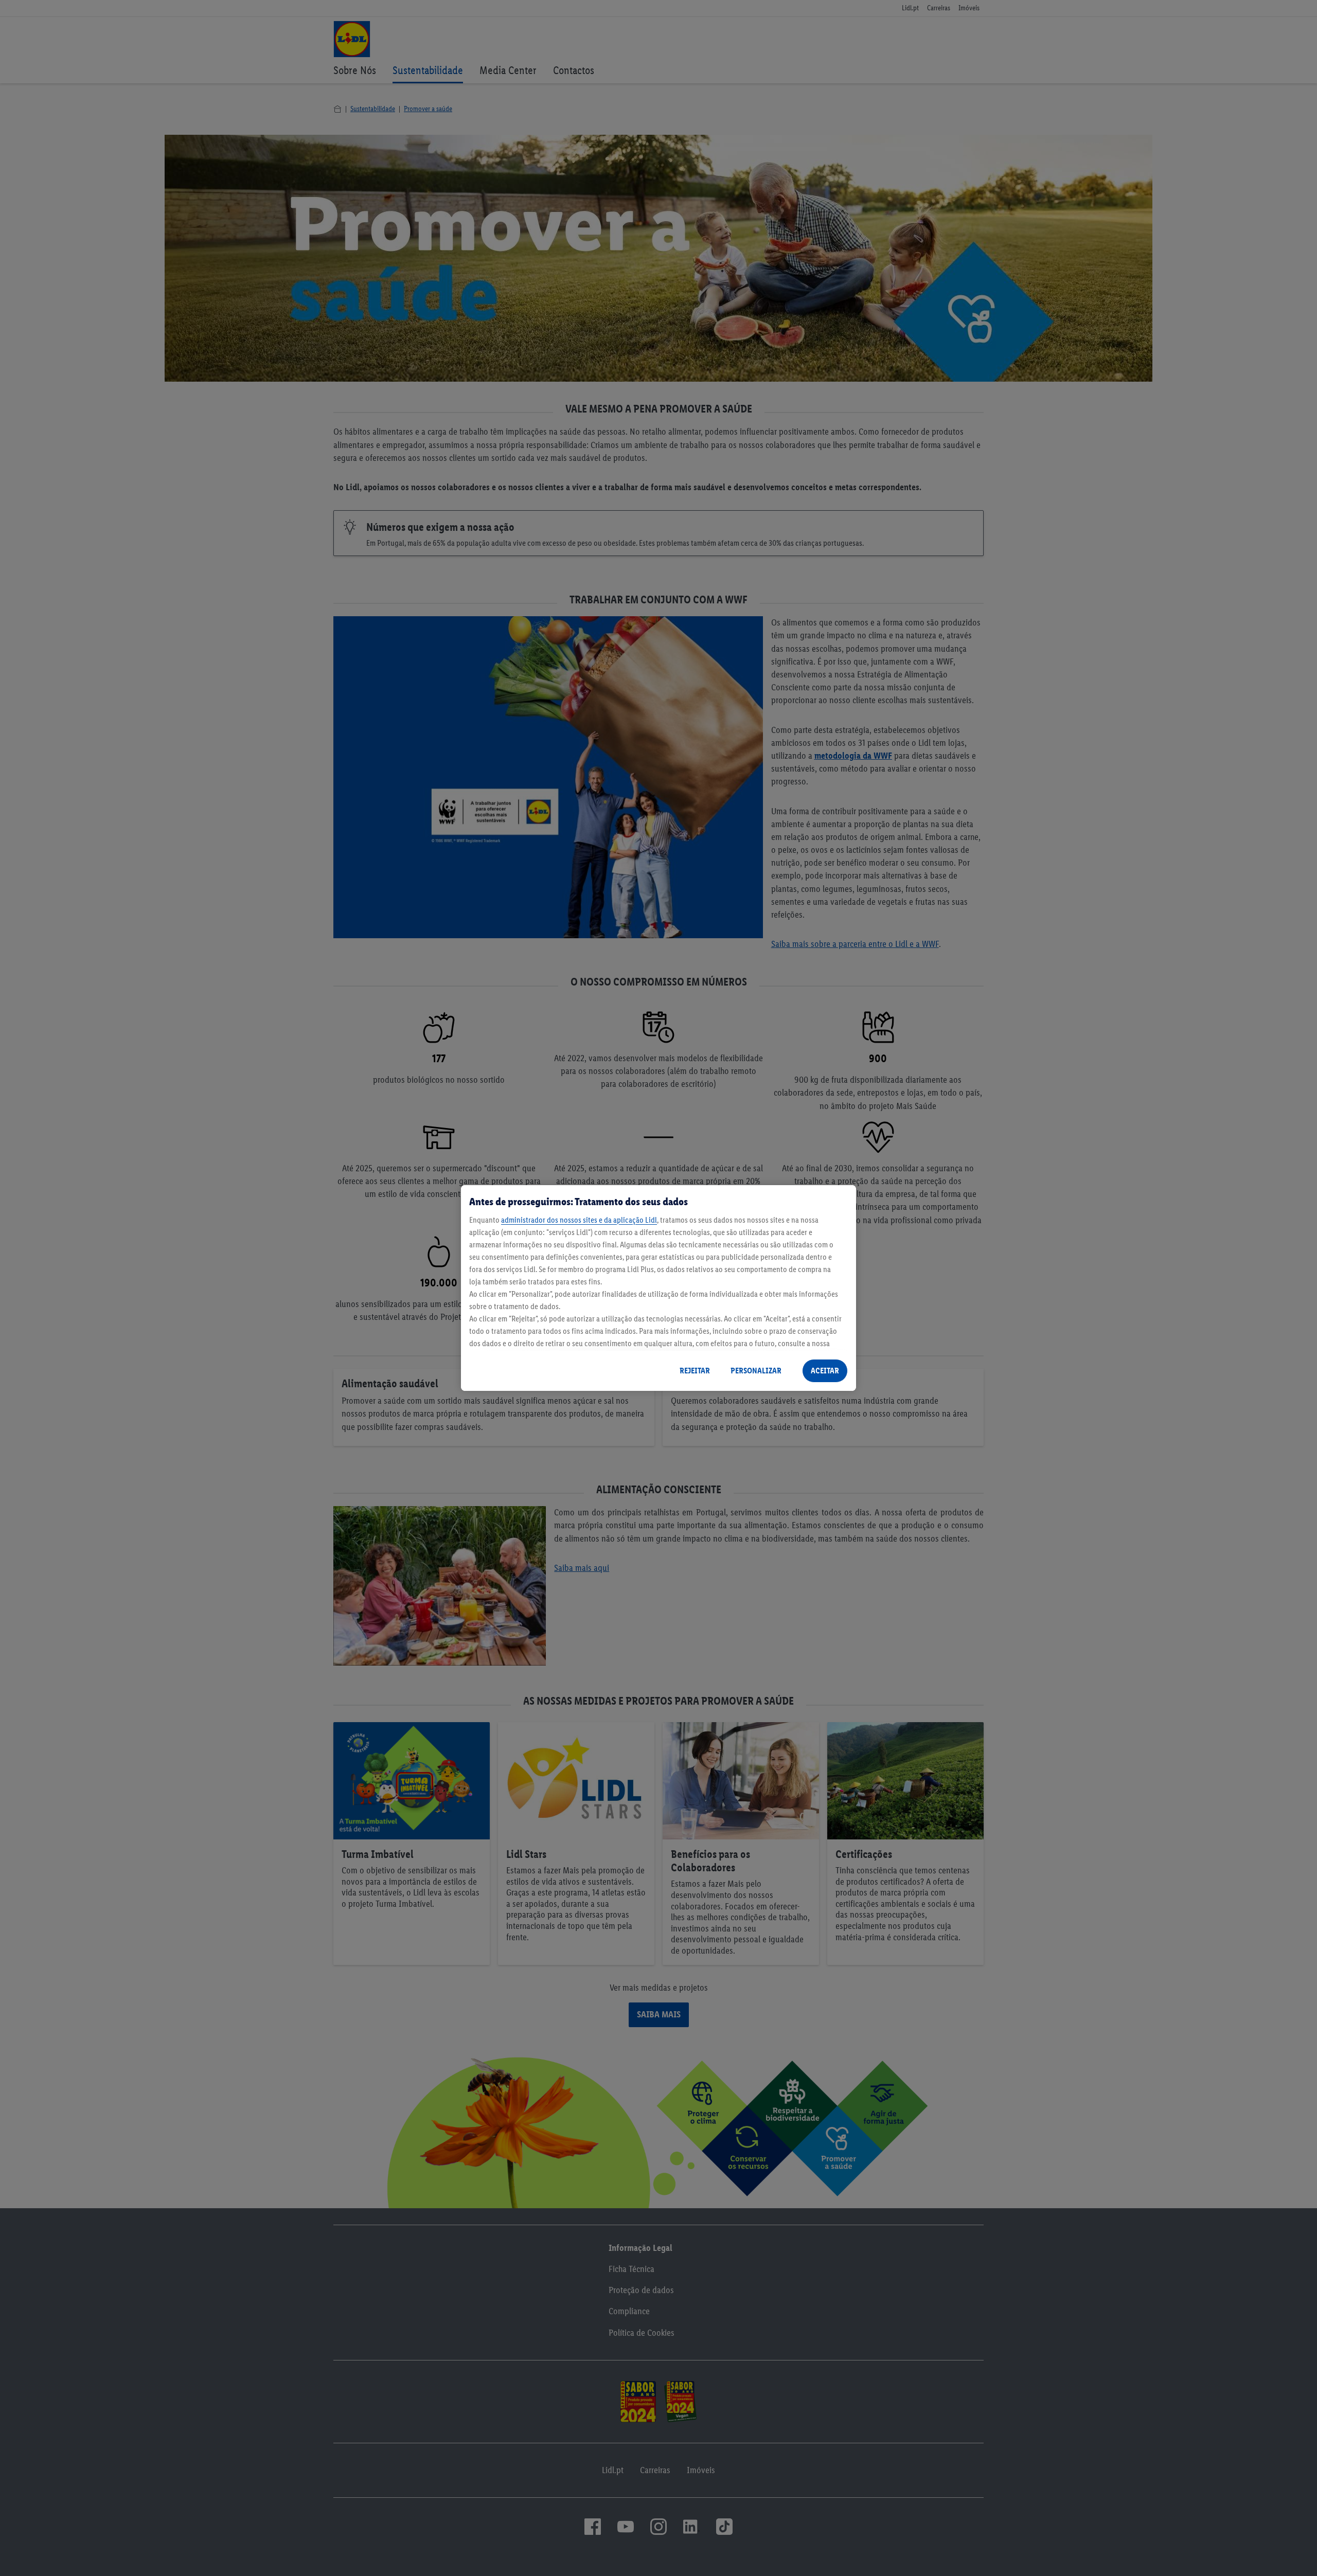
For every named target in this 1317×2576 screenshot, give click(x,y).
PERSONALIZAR (756, 1371)
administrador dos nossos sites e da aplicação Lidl (579, 1220)
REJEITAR (695, 1371)
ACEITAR (825, 1371)
